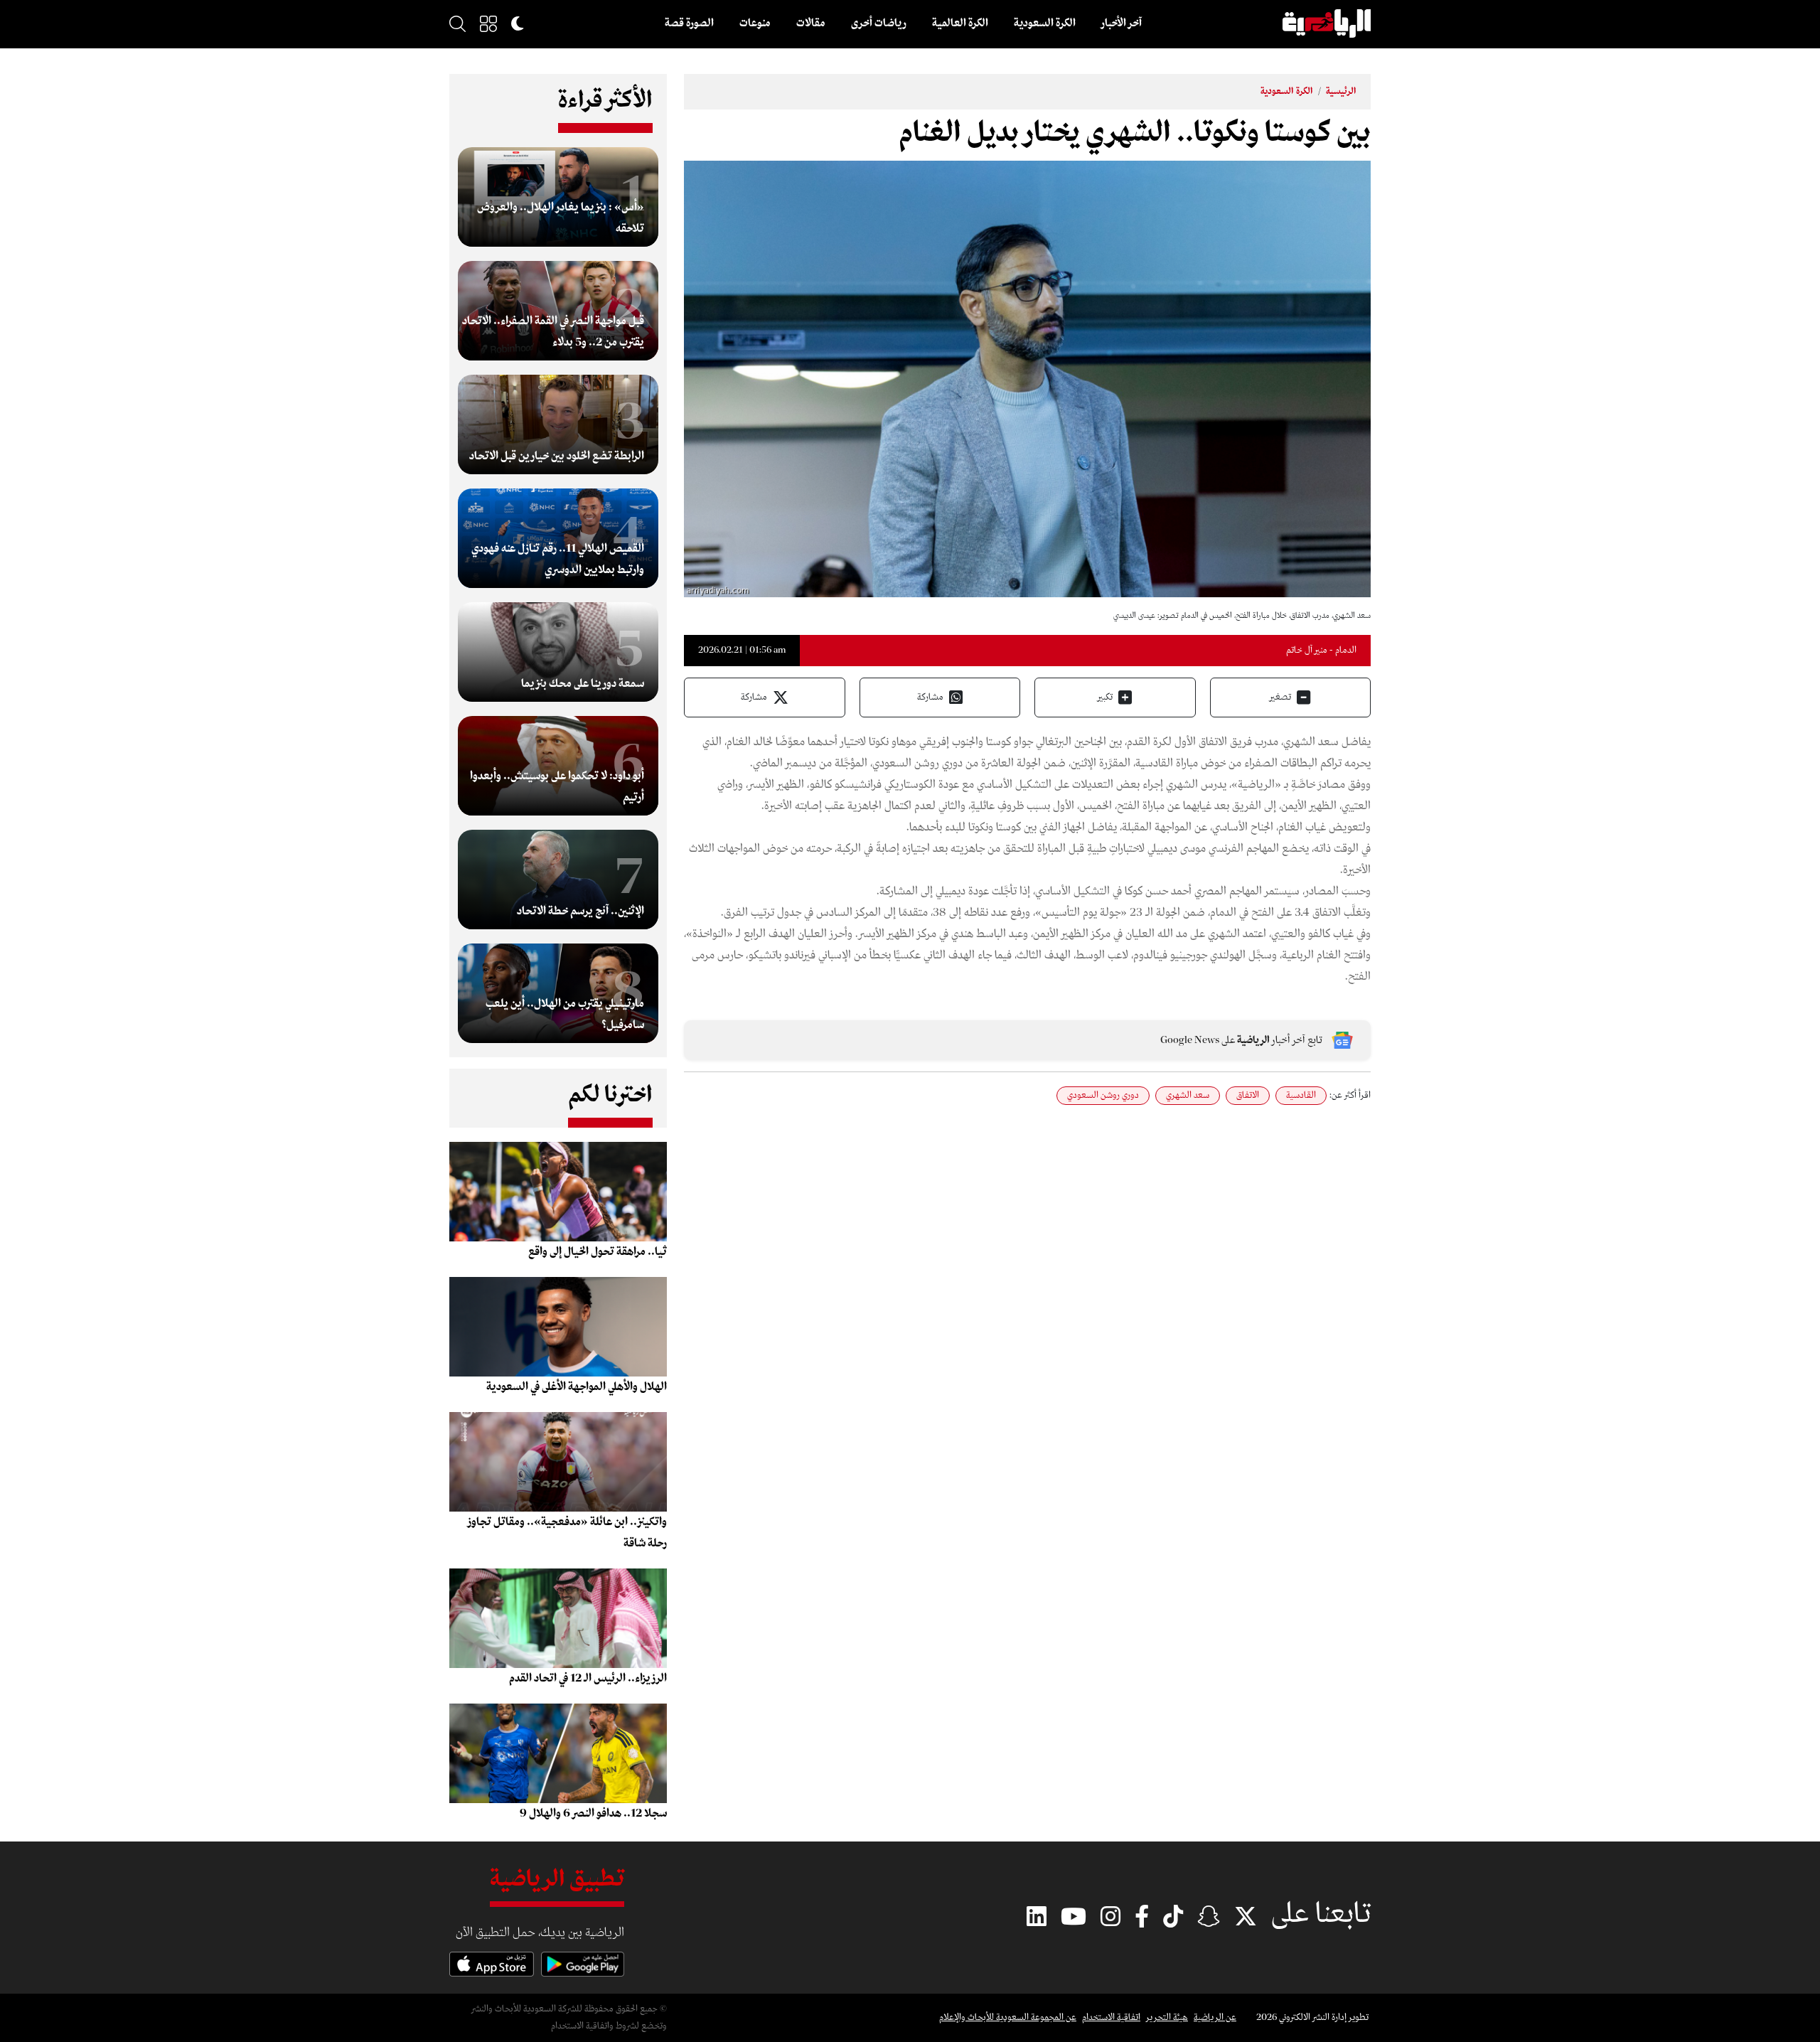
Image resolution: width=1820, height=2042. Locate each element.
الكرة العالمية (960, 23)
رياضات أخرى (879, 23)
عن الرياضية (1215, 2017)
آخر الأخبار (1122, 23)
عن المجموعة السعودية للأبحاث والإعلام (1008, 2017)
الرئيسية (1341, 91)
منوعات (755, 23)
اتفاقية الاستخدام (1111, 2017)
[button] (488, 23)
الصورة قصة (689, 23)
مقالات (811, 23)
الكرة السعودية (1045, 23)
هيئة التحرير (1167, 2017)
